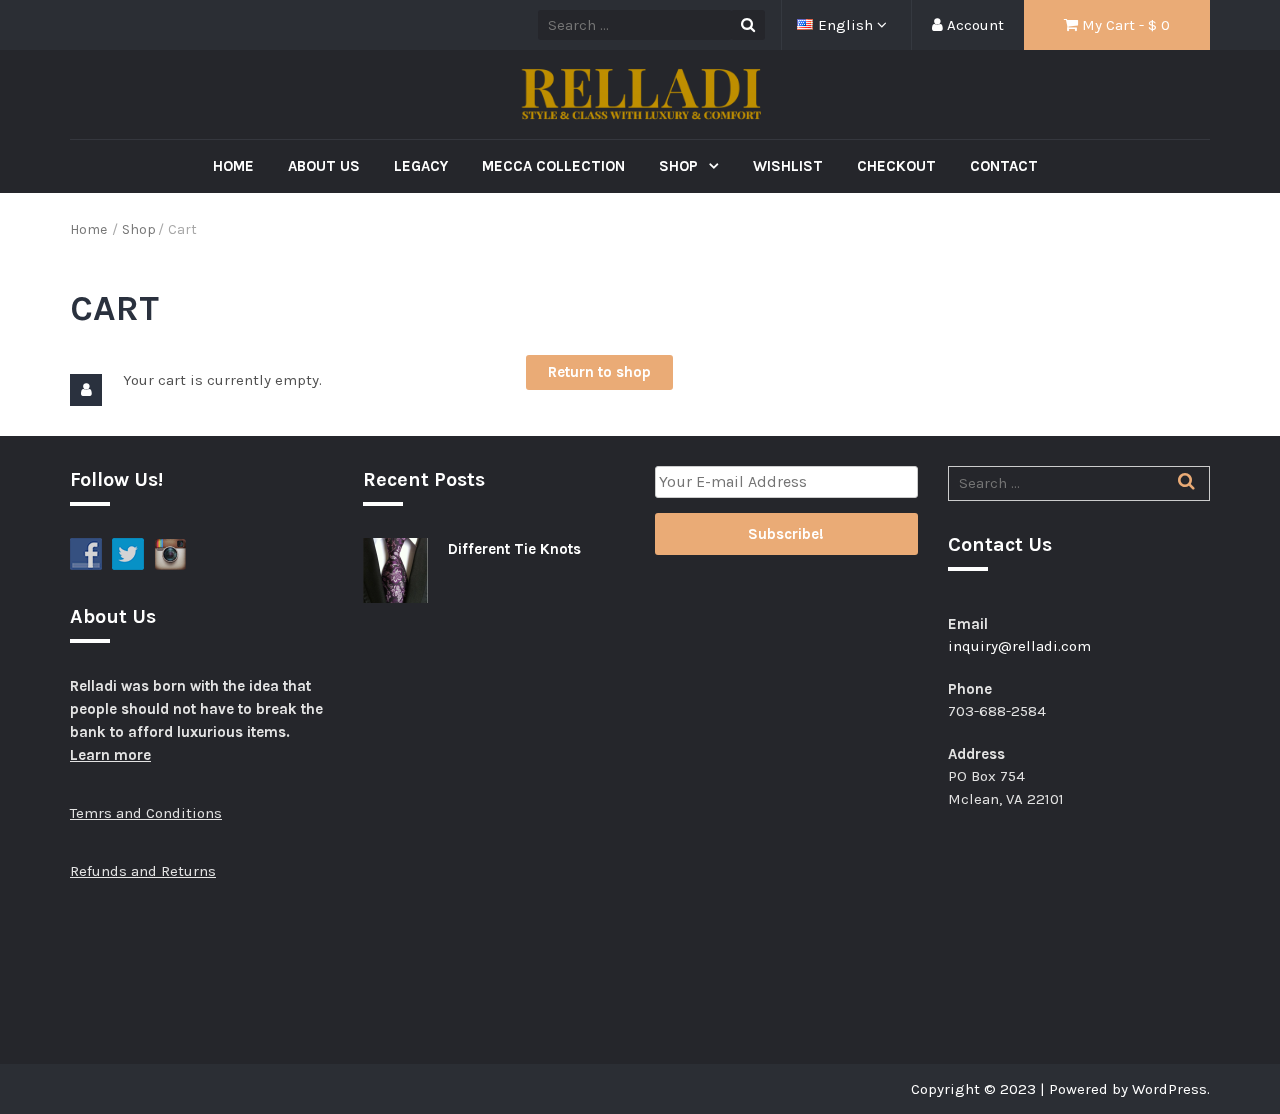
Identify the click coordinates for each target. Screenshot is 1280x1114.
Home (233, 166)
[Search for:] (1079, 483)
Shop (680, 166)
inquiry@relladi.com (1019, 646)
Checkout (896, 166)
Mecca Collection (553, 166)
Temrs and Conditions (146, 813)
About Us (324, 166)
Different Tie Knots (514, 549)
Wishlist (788, 166)
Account (973, 25)
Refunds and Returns (143, 871)
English (847, 25)
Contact (1004, 166)
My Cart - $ (1124, 25)
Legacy (421, 166)
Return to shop (599, 372)
